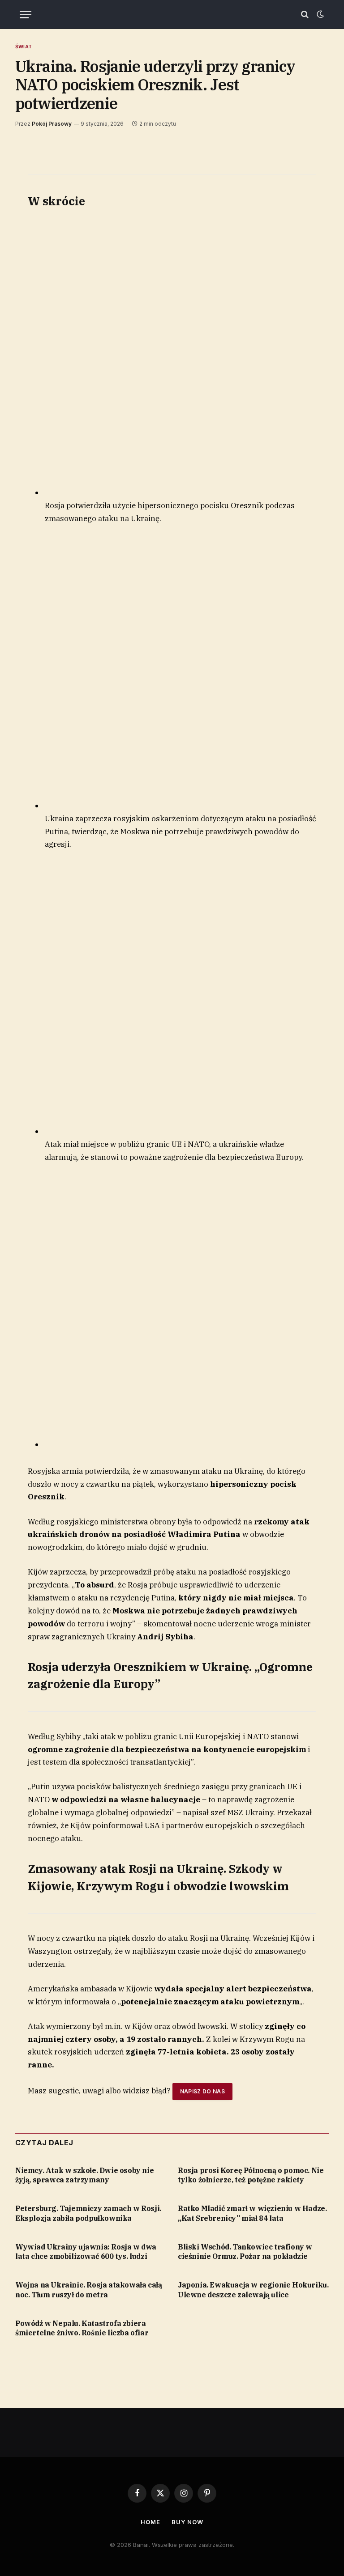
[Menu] (26, 15)
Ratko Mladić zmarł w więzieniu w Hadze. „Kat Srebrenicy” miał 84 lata (252, 2213)
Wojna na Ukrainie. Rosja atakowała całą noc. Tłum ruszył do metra (88, 2290)
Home (150, 2522)
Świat (24, 47)
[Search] (305, 15)
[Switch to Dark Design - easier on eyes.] (319, 14)
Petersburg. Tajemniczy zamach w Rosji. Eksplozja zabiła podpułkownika (88, 2213)
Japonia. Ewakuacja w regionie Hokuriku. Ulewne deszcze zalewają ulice (253, 2290)
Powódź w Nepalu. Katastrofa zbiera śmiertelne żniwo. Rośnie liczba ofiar (82, 2328)
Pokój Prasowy (52, 124)
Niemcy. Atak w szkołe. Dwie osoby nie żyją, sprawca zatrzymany (84, 2175)
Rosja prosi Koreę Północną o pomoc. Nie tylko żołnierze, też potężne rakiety (251, 2175)
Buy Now (187, 2522)
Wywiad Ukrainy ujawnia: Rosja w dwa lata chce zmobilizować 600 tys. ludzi (86, 2252)
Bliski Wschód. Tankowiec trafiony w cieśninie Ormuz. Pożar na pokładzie (245, 2252)
